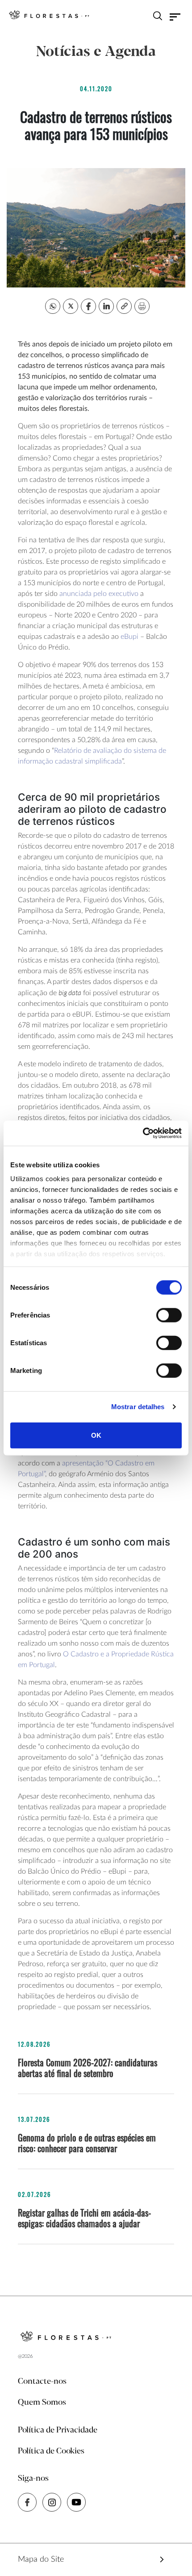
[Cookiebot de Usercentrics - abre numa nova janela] (143, 1133)
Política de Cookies (51, 2451)
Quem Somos (42, 2403)
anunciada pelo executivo (99, 594)
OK (96, 1435)
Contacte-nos (42, 2382)
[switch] (169, 1315)
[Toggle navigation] (175, 17)
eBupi (129, 637)
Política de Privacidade (58, 2430)
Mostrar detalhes (138, 1407)
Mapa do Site (41, 2559)
